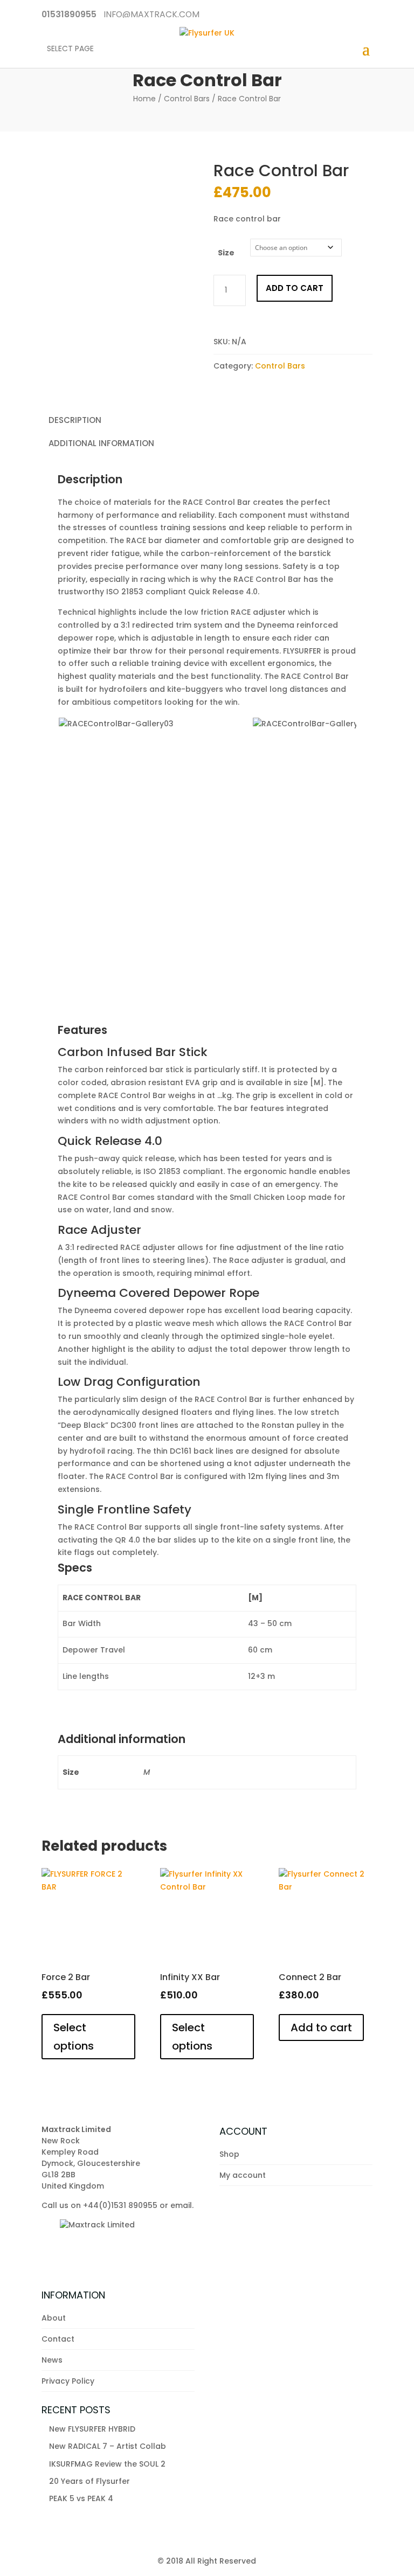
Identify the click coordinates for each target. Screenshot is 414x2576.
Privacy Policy (68, 2381)
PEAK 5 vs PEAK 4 (81, 2498)
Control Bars (187, 99)
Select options (74, 2037)
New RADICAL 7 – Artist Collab (108, 2446)
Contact (58, 2339)
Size (226, 253)
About (54, 2318)
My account (243, 2175)
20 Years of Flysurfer (89, 2481)
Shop (229, 2154)
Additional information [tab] (101, 443)
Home (144, 99)
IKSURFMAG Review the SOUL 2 (107, 2464)
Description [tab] (75, 420)
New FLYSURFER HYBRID (92, 2429)
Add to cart (295, 288)
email (181, 2205)
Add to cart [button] (321, 2028)
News (52, 2360)
